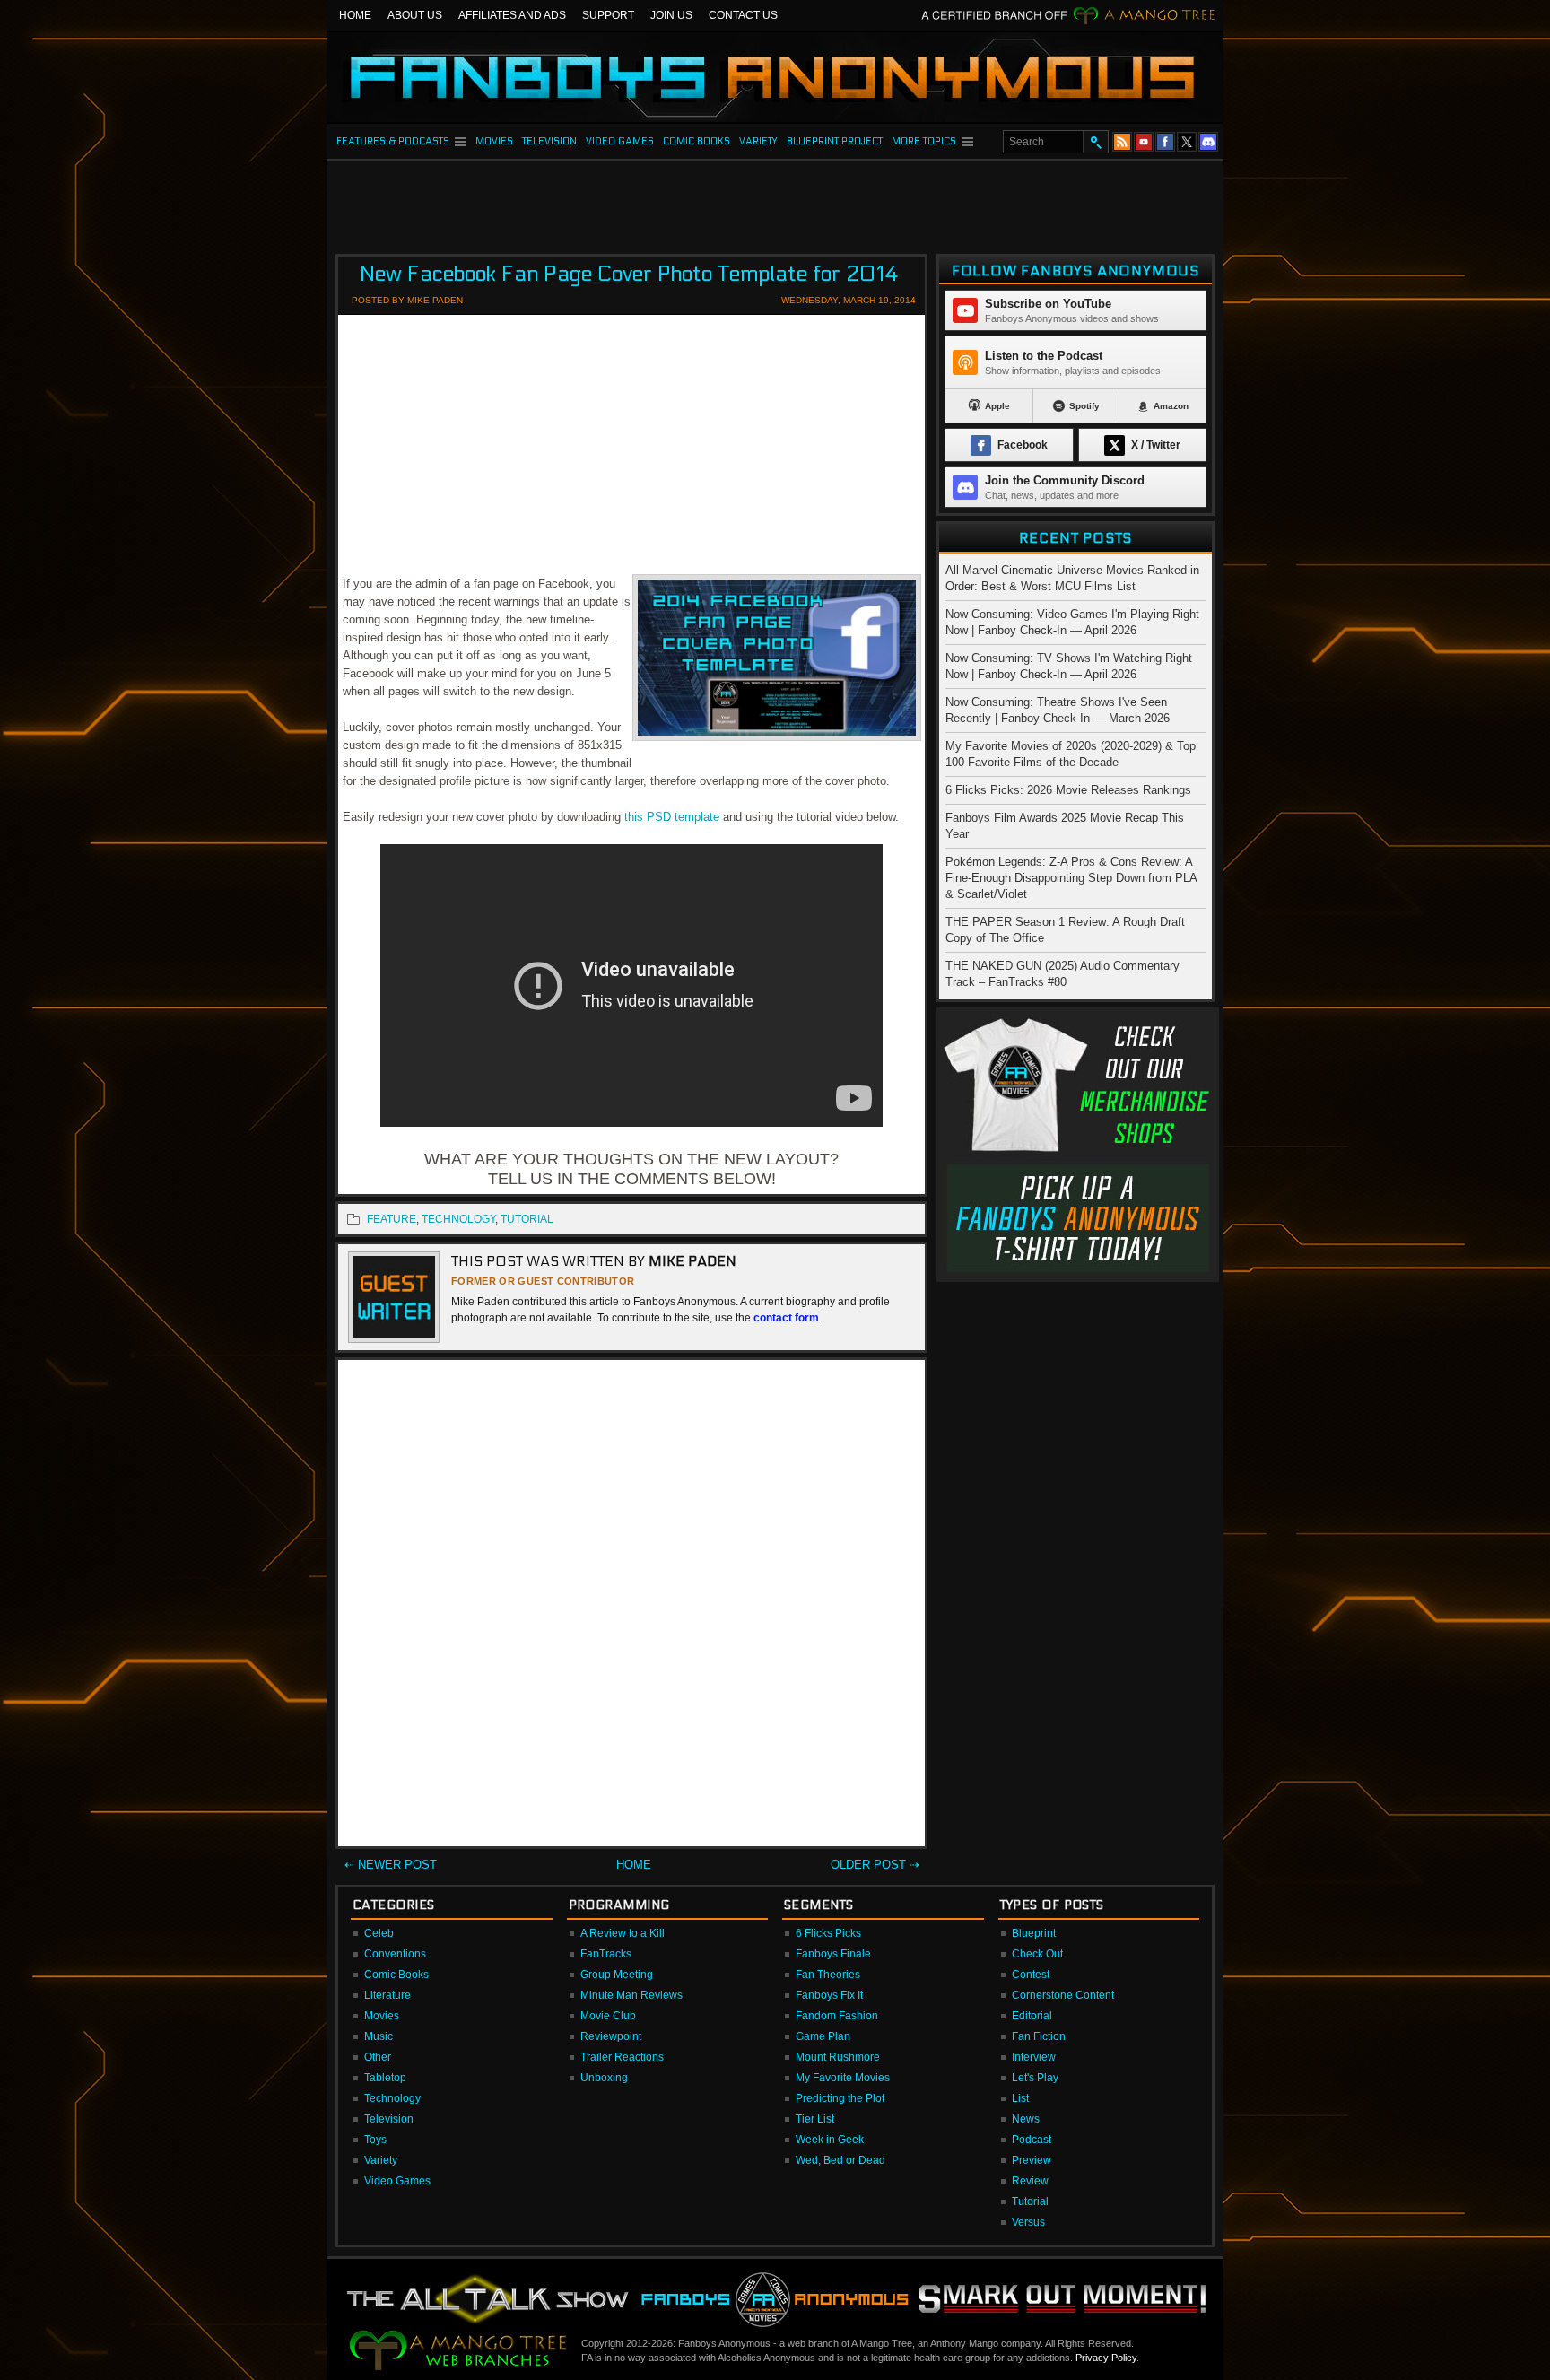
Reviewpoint (611, 2036)
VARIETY (758, 141)
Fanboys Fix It (829, 1995)
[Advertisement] (775, 202)
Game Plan (823, 2036)
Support (608, 15)
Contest (1031, 1975)
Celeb (379, 1933)
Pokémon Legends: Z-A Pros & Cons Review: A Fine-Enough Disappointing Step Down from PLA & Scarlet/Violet (1071, 878)
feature (392, 1219)
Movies (382, 2016)
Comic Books (396, 1975)
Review (1030, 2181)
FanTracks (606, 1954)
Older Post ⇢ (875, 1865)
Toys (375, 2140)
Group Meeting (617, 1975)
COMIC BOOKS (697, 141)
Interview (1034, 2057)
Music (379, 2036)
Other (378, 2057)
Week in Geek (830, 2140)
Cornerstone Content (1063, 1995)
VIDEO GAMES (620, 141)
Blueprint (1034, 1933)
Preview (1032, 2160)
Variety (381, 2160)
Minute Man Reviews (631, 1995)
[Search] (1095, 142)
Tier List (815, 2119)
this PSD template (672, 817)
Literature (387, 1995)
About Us (415, 15)
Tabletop (385, 2078)
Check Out (1037, 1954)
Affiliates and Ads (512, 15)
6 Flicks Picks (828, 1933)
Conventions (395, 1954)
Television (389, 2119)
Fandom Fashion (837, 2016)
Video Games (397, 2181)
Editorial (1032, 2016)
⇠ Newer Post (391, 1865)
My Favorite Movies (843, 2078)
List (1020, 2098)
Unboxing (604, 2078)
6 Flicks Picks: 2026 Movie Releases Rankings (1068, 790)
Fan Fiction (1039, 2036)
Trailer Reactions (622, 2057)
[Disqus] (631, 1607)
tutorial (527, 1219)
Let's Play (1035, 2078)
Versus (1028, 2222)
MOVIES (494, 141)
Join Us (671, 15)
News (1026, 2119)
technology (458, 1219)
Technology (392, 2098)
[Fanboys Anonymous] (775, 77)
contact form (786, 1318)
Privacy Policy (1106, 2358)
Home (355, 15)
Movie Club (608, 2016)
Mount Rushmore (838, 2057)
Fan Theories (828, 1975)
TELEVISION (549, 141)
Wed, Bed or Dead (840, 2160)
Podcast (1032, 2140)
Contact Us (743, 15)
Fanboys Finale (833, 1954)
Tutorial (1030, 2201)
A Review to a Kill (623, 1933)
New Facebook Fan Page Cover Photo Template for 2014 (629, 274)
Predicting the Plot (840, 2098)
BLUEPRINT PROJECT (835, 141)
